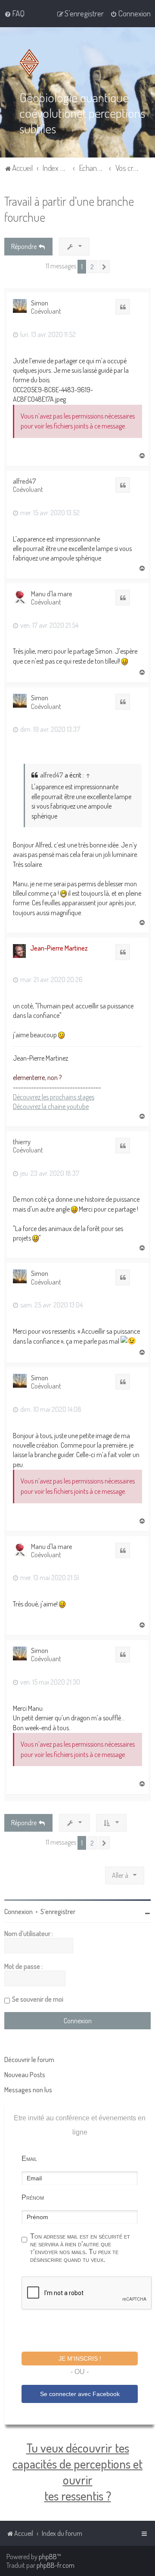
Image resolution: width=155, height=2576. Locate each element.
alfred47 (25, 481)
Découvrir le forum (29, 2060)
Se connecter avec (80, 2394)
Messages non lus (28, 2090)
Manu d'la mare (52, 594)
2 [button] (92, 267)
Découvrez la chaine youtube (51, 1106)
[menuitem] (14, 13)
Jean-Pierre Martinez (59, 948)
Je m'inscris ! (80, 2359)
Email (29, 2159)
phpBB (48, 2557)
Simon (40, 303)
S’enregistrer (58, 1912)
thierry (22, 1142)
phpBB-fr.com (56, 2565)
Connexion (19, 1912)
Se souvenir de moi (38, 1999)
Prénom (33, 2197)
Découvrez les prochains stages (54, 1097)
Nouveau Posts (25, 2075)
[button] (104, 267)
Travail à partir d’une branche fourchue (69, 209)
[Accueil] (31, 63)
